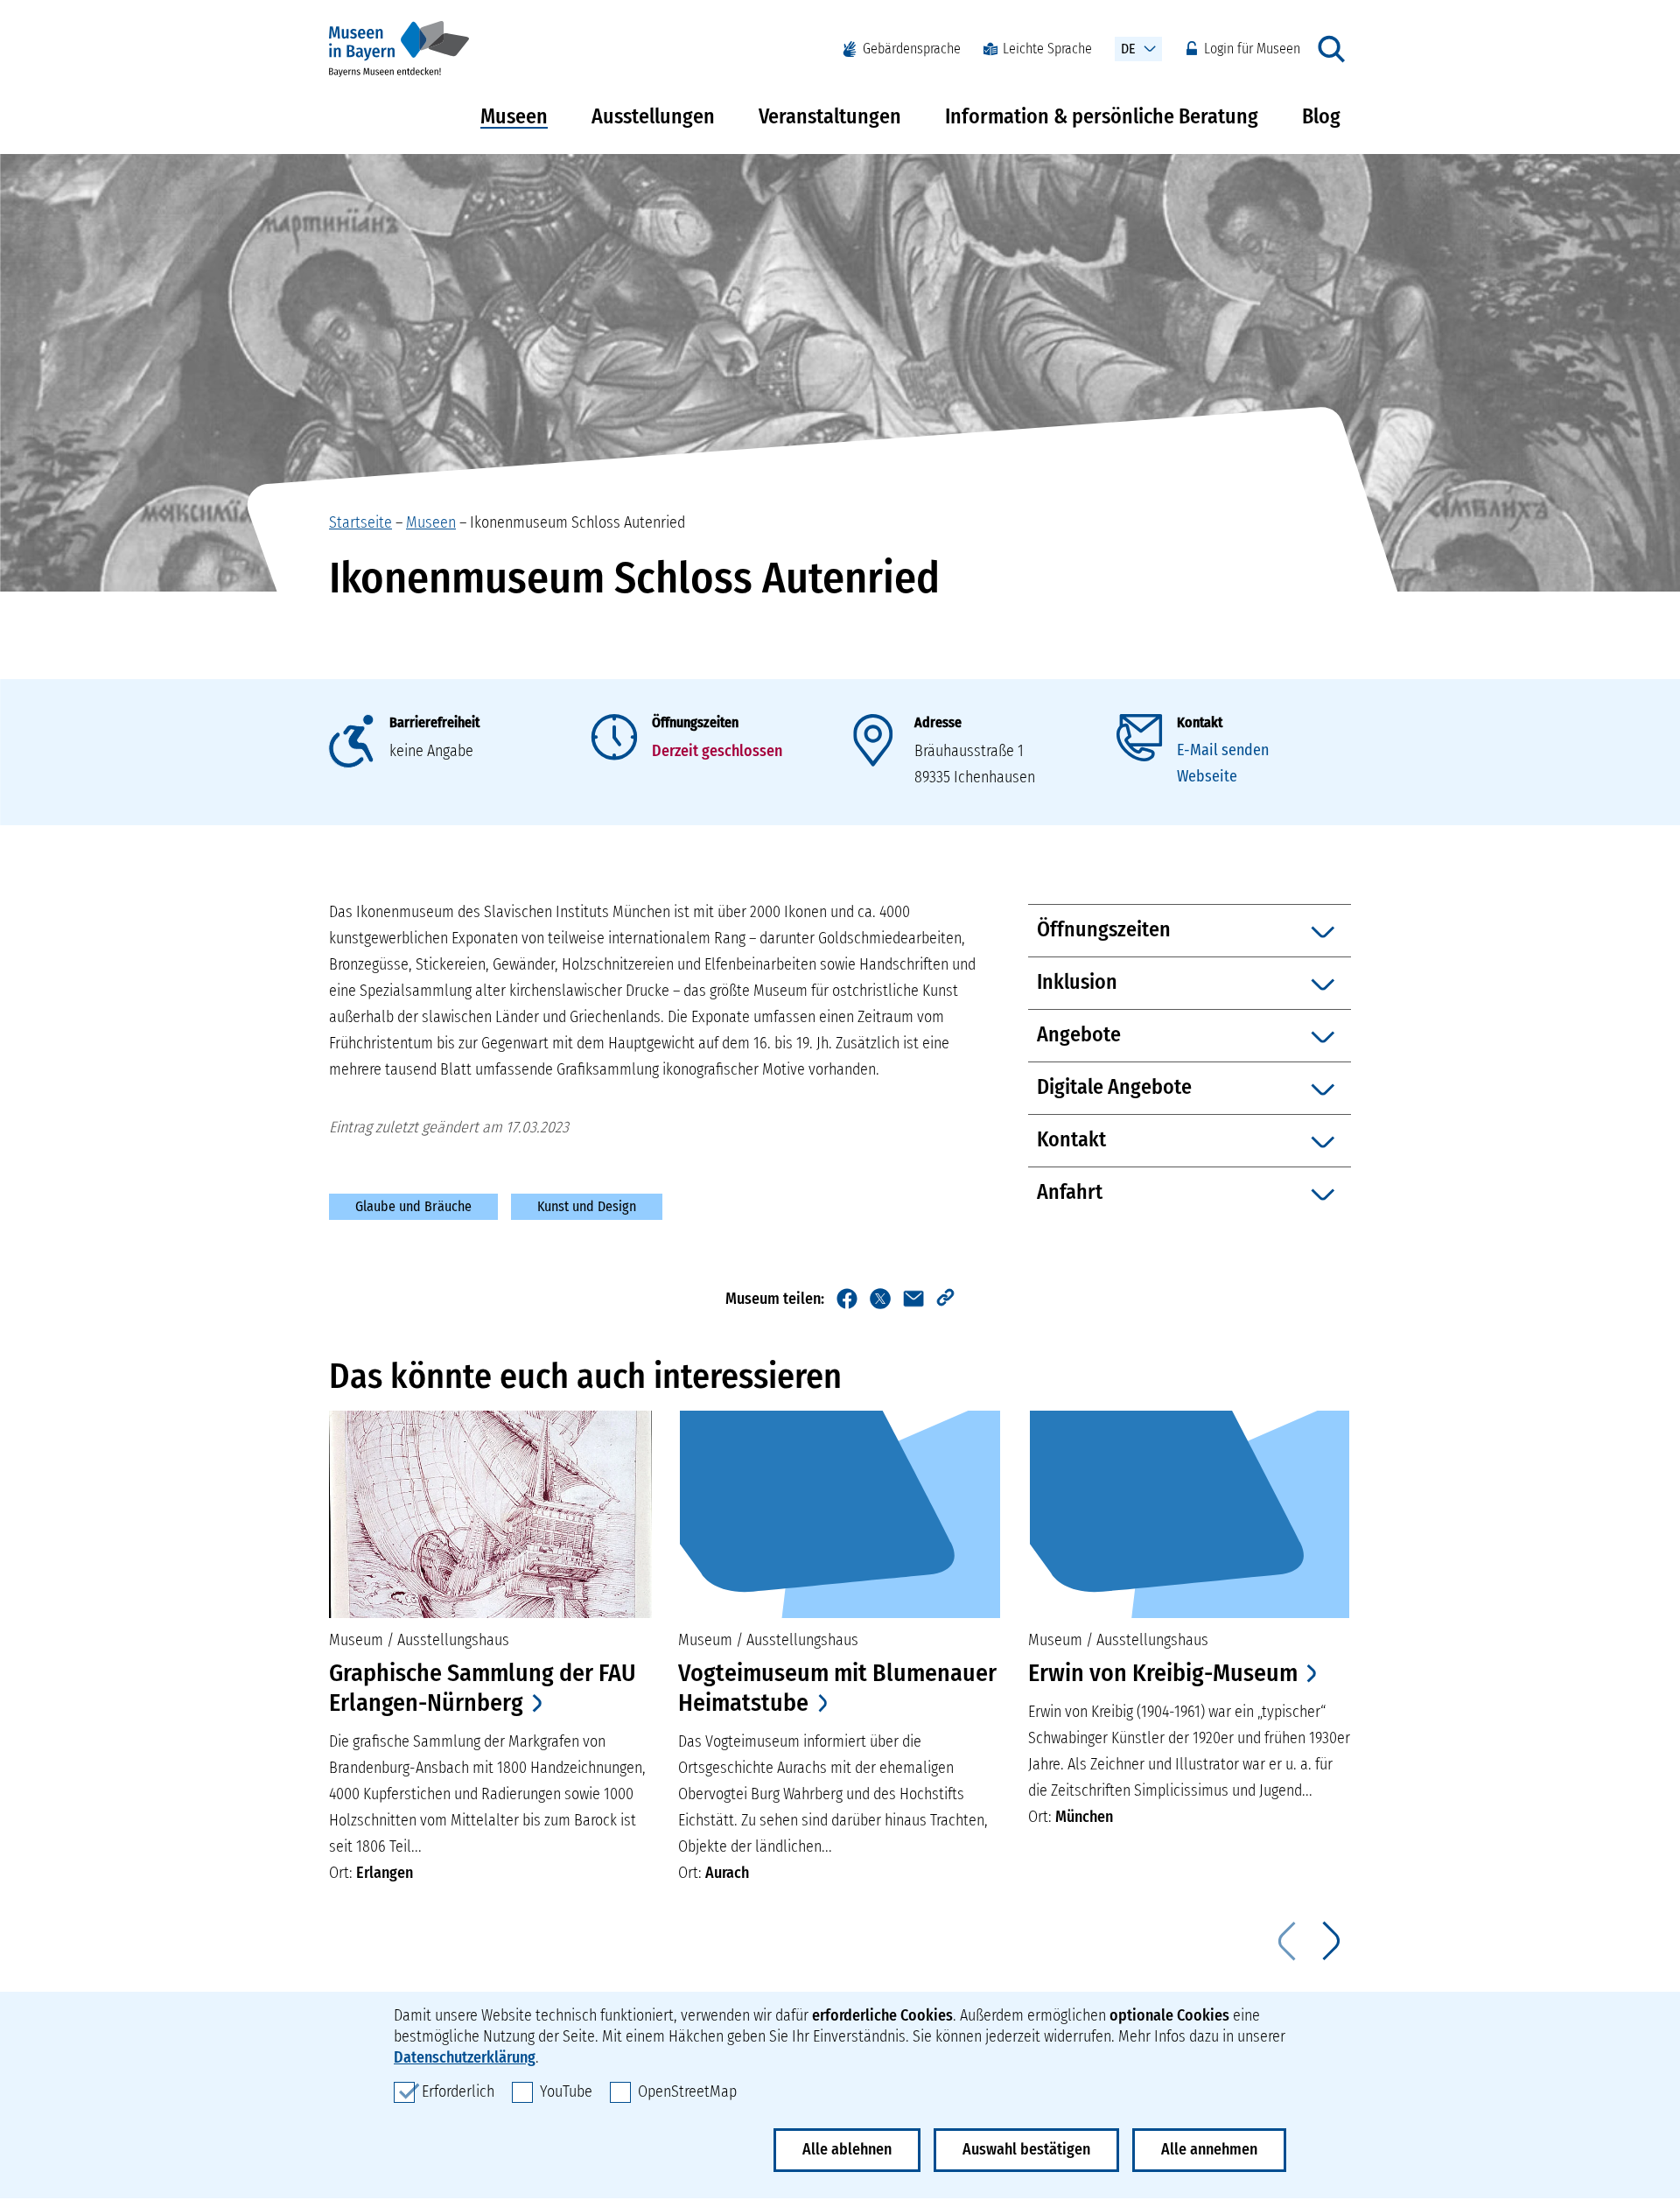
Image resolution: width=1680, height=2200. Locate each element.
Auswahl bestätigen (1026, 2149)
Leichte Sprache (1047, 49)
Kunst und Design (587, 1206)
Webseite (1207, 776)
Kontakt (1200, 722)
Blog (1321, 116)
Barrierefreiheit (434, 722)
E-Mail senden (1223, 750)
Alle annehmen (1209, 2149)
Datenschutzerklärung (465, 2057)
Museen (514, 116)
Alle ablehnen (847, 2149)
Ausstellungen (653, 116)
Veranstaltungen (830, 116)
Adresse (938, 722)
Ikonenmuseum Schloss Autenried (577, 522)
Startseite (360, 522)
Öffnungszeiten (695, 722)
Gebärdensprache (912, 49)
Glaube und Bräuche (413, 1206)
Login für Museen (1252, 49)
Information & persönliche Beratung (1102, 116)
